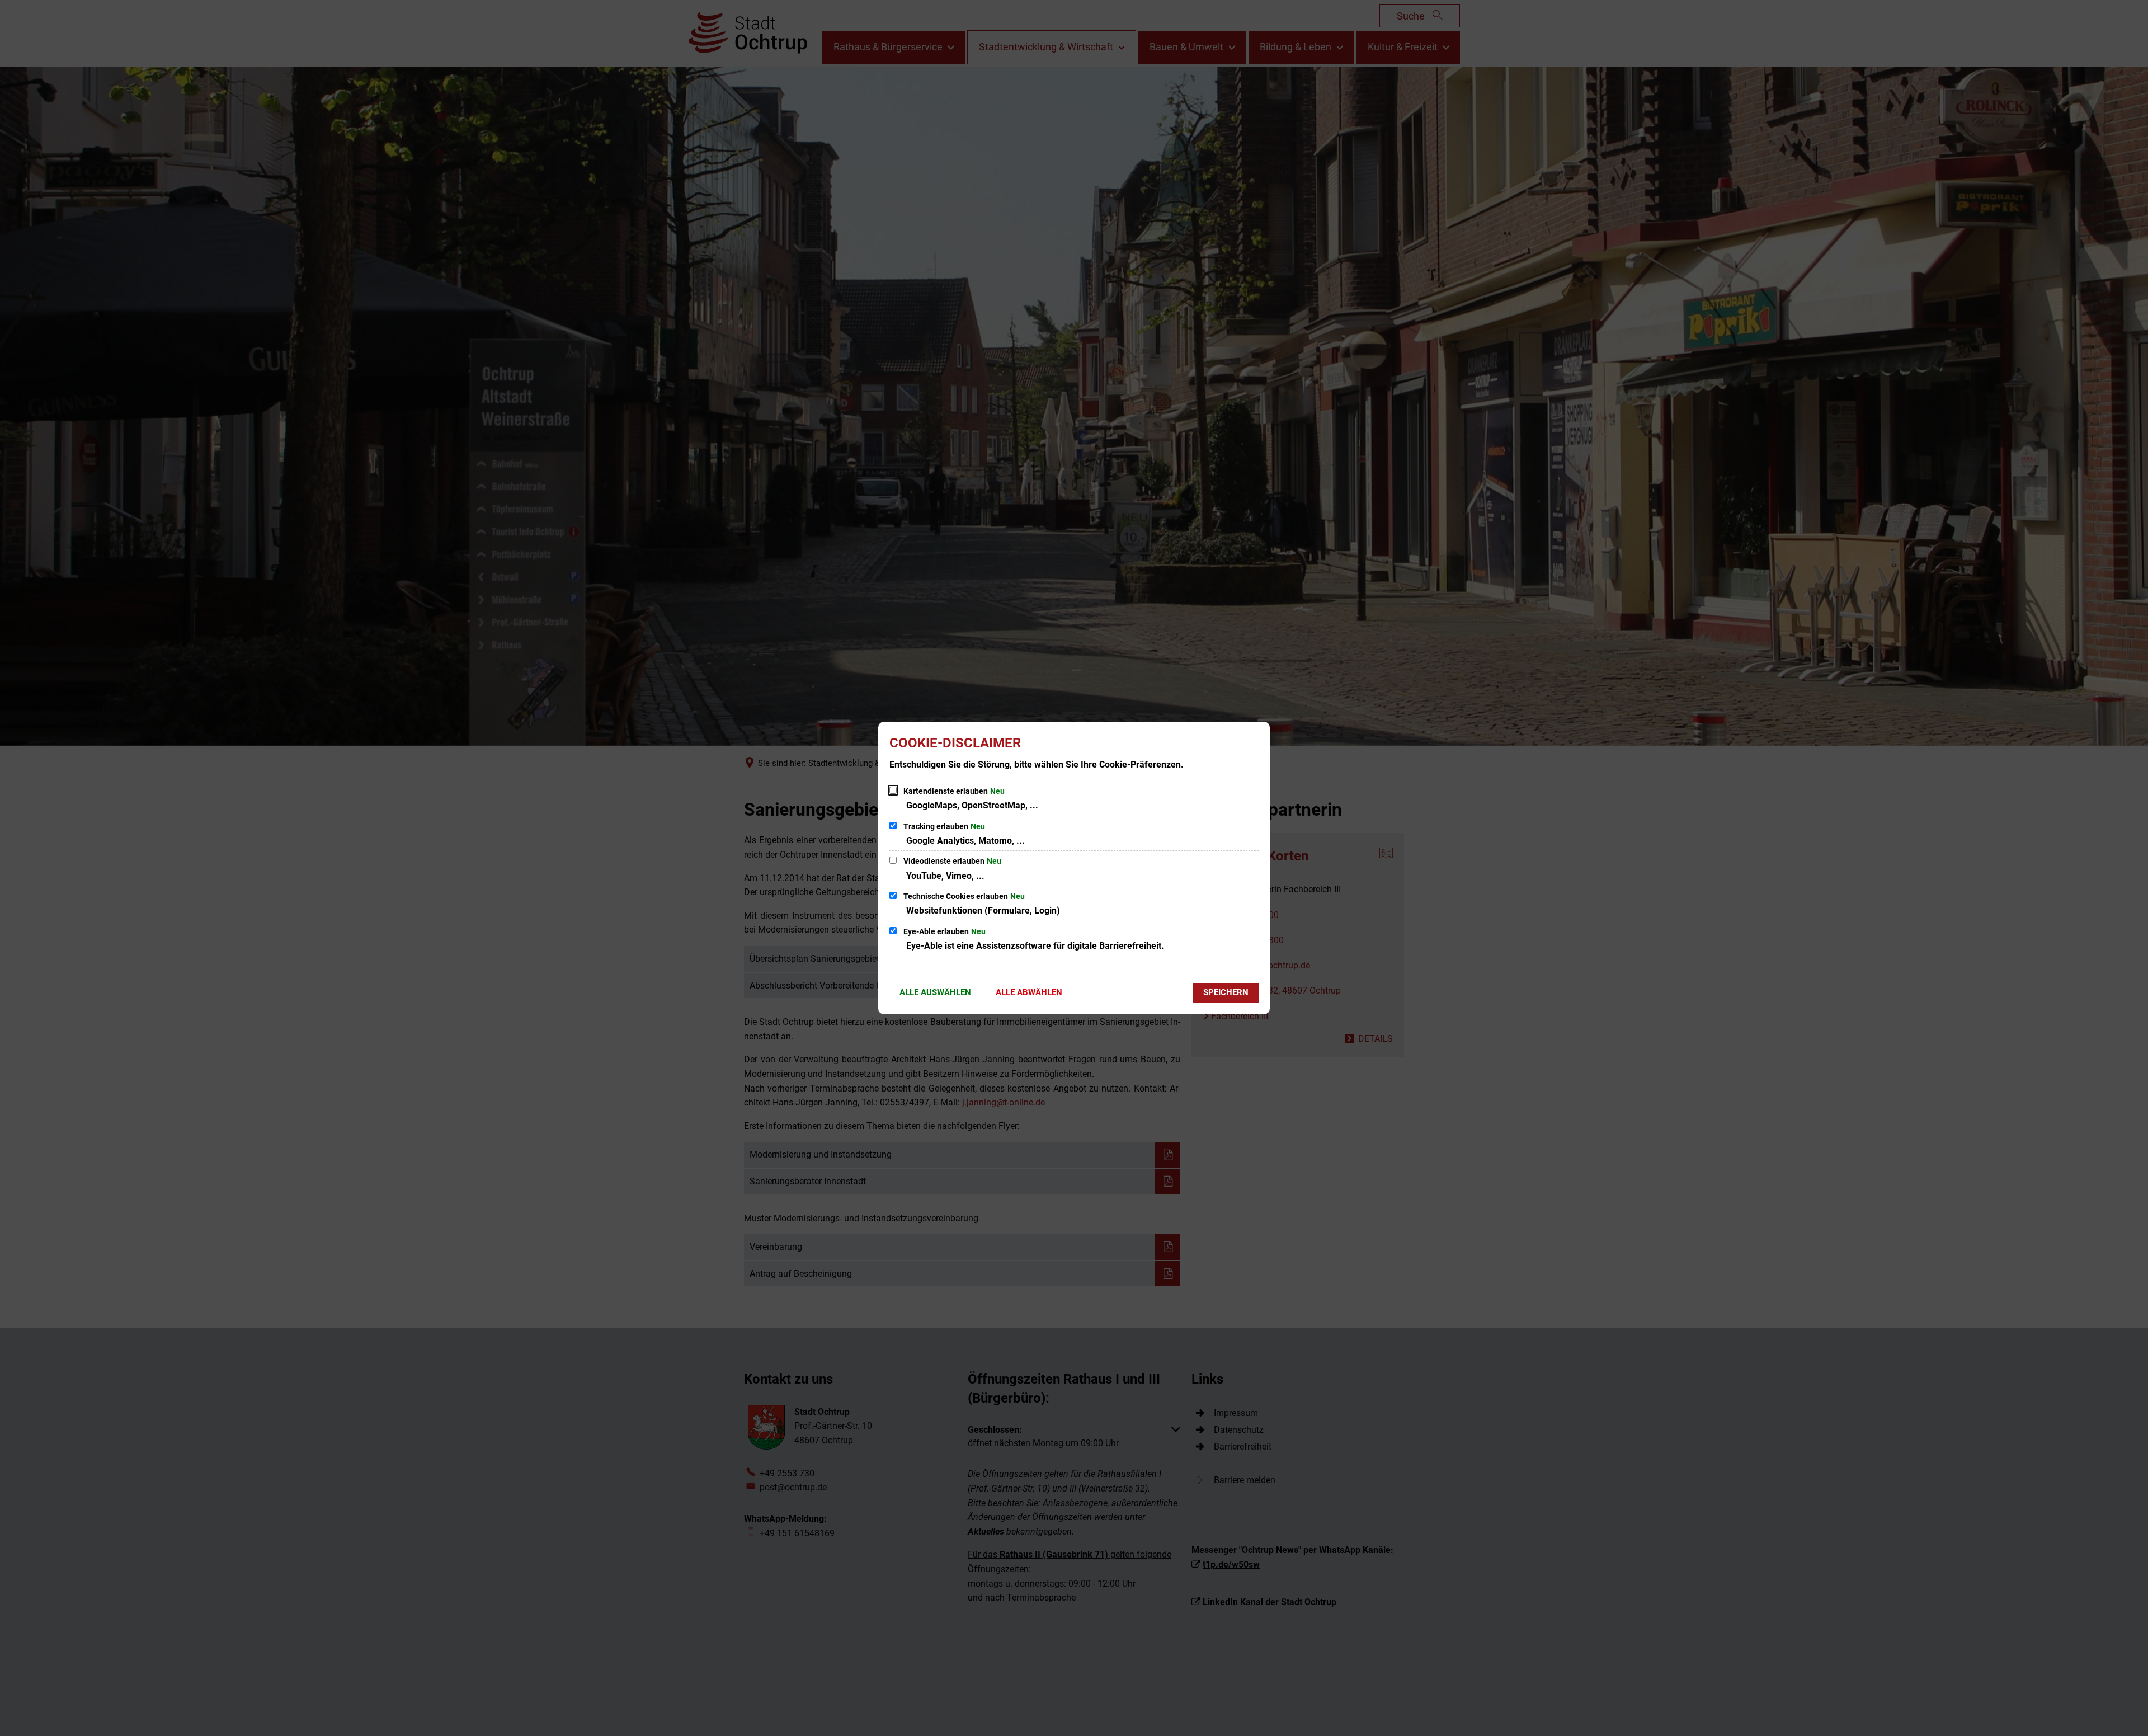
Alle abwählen (1029, 992)
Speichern (1226, 992)
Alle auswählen (935, 992)
